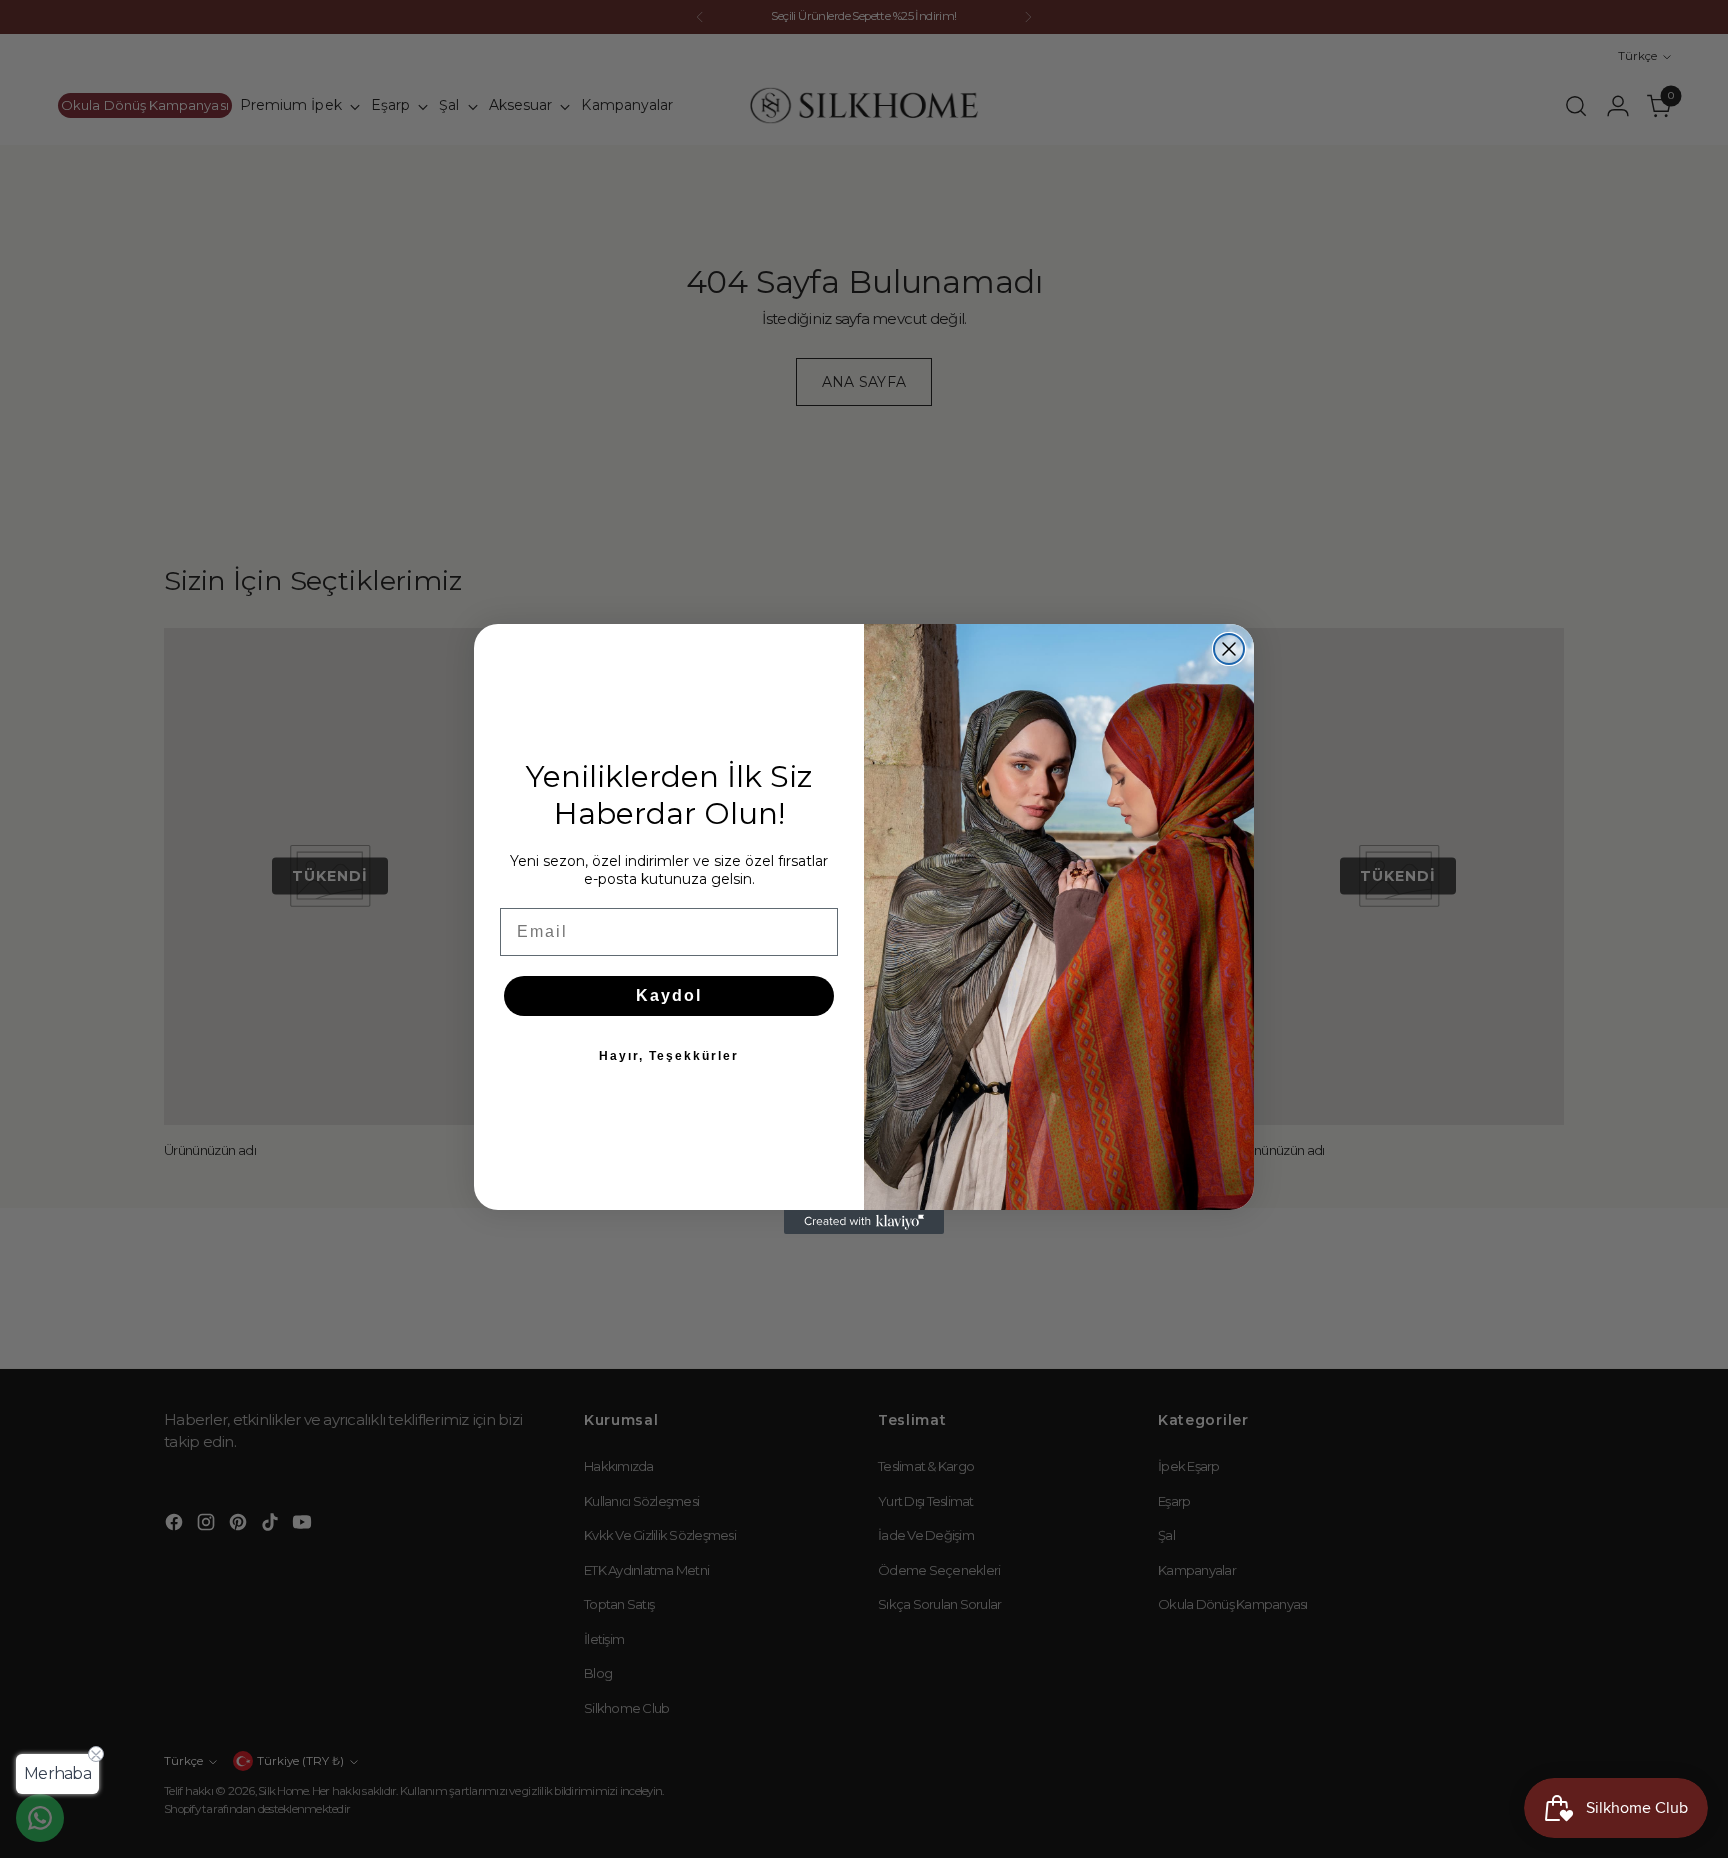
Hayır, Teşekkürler (669, 1056)
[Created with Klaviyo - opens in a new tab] (864, 1222)
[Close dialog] (1229, 649)
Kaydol (669, 995)
